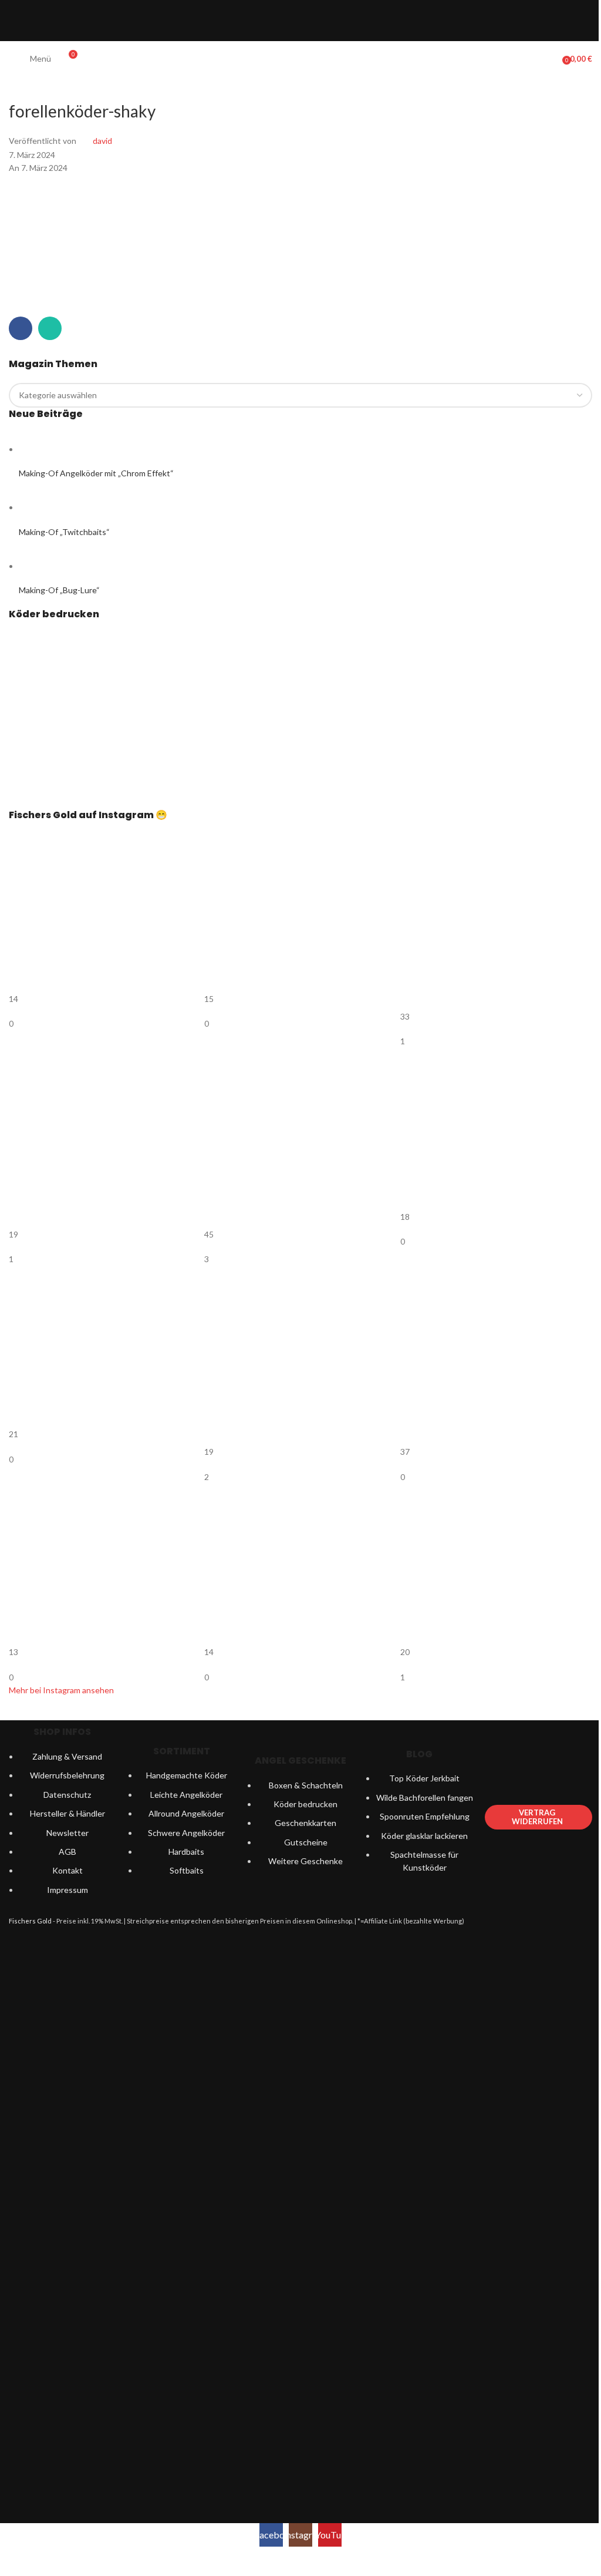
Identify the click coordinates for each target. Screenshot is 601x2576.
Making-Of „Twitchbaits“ (64, 532)
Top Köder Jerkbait (424, 1778)
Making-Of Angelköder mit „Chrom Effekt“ (96, 473)
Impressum (67, 1890)
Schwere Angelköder (186, 1833)
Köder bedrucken (305, 1804)
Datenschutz (67, 1795)
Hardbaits (186, 1852)
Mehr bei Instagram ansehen (61, 1690)
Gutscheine (306, 1842)
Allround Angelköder (186, 1813)
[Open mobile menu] (13, 59)
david (102, 141)
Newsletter (67, 1833)
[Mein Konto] (549, 59)
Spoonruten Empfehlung (425, 1816)
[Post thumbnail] (41, 449)
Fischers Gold (30, 1921)
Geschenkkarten (305, 1823)
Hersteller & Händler (67, 1813)
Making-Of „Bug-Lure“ (59, 590)
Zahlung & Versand (67, 1756)
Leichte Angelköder (186, 1795)
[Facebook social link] (21, 328)
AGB (67, 1852)
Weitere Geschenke (305, 1861)
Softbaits (187, 1870)
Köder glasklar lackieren (424, 1836)
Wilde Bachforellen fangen (425, 1798)
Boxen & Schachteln (306, 1785)
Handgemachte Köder (187, 1775)
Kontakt (67, 1870)
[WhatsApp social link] (50, 328)
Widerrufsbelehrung (67, 1775)
